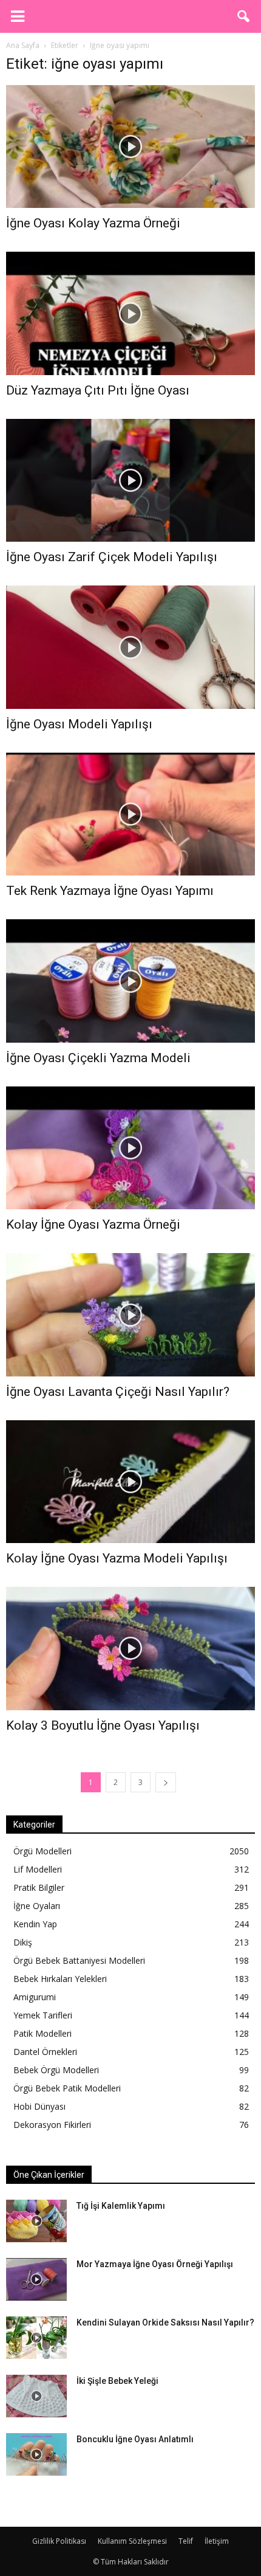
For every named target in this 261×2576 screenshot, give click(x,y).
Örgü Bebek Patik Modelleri (67, 2088)
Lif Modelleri (38, 1869)
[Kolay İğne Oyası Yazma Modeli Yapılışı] (130, 1482)
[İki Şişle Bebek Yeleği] (36, 2396)
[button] (244, 16)
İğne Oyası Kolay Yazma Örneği (93, 223)
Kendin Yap (35, 1924)
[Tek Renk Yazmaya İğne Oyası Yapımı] (130, 814)
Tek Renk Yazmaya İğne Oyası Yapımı (110, 891)
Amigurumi (35, 1997)
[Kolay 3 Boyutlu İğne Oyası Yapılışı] (130, 1648)
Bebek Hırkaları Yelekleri (60, 1979)
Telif (186, 2541)
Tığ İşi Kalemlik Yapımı (121, 2206)
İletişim (217, 2541)
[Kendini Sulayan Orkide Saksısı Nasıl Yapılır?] (36, 2338)
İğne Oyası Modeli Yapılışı (79, 724)
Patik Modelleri (42, 2033)
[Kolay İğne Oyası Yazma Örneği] (130, 1148)
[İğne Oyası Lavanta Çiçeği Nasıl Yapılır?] (130, 1314)
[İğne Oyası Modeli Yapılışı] (130, 647)
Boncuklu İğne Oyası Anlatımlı (135, 2439)
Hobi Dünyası (39, 2106)
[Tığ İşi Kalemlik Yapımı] (36, 2221)
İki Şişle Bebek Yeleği (117, 2381)
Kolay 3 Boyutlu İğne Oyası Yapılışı (103, 1725)
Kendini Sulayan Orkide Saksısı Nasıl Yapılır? (165, 2322)
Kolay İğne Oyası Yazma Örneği (93, 1224)
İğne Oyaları (37, 1906)
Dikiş (23, 1942)
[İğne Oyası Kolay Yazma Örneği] (130, 147)
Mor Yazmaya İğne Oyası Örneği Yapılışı (155, 2264)
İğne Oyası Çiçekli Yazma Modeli (98, 1058)
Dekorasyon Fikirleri (52, 2125)
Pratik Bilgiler (39, 1887)
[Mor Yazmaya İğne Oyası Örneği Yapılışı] (36, 2279)
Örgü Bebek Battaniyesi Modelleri (79, 1960)
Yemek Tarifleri (43, 2015)
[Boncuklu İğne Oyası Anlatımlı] (36, 2454)
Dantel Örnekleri (45, 2052)
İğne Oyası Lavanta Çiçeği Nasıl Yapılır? (118, 1392)
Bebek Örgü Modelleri (56, 2070)
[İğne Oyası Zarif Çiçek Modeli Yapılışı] (130, 480)
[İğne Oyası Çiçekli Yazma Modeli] (130, 981)
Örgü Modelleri (42, 1851)
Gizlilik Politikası (59, 2541)
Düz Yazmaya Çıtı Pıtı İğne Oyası (98, 390)
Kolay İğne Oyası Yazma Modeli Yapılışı (117, 1558)
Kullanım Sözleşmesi (132, 2541)
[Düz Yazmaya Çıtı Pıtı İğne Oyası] (130, 313)
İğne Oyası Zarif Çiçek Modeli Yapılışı (112, 557)
